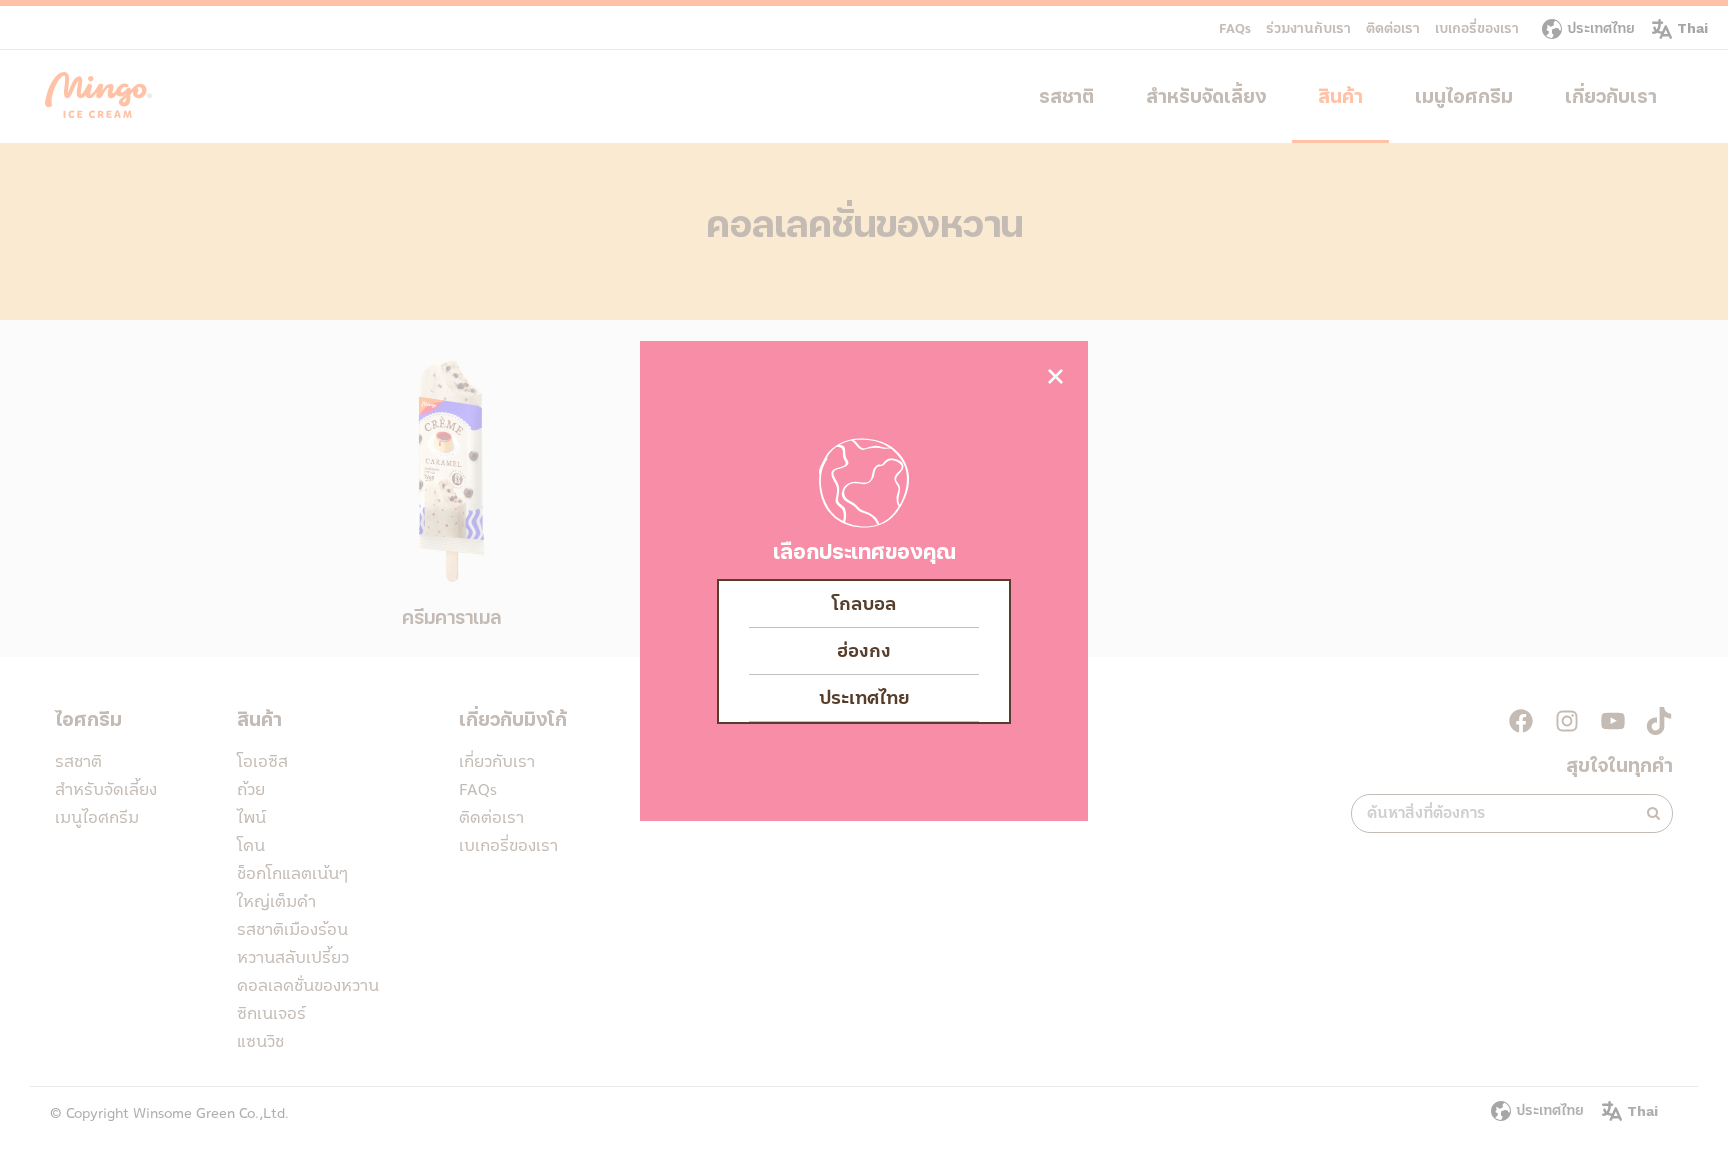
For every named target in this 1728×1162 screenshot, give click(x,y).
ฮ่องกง (864, 651)
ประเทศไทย (864, 698)
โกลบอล (864, 604)
